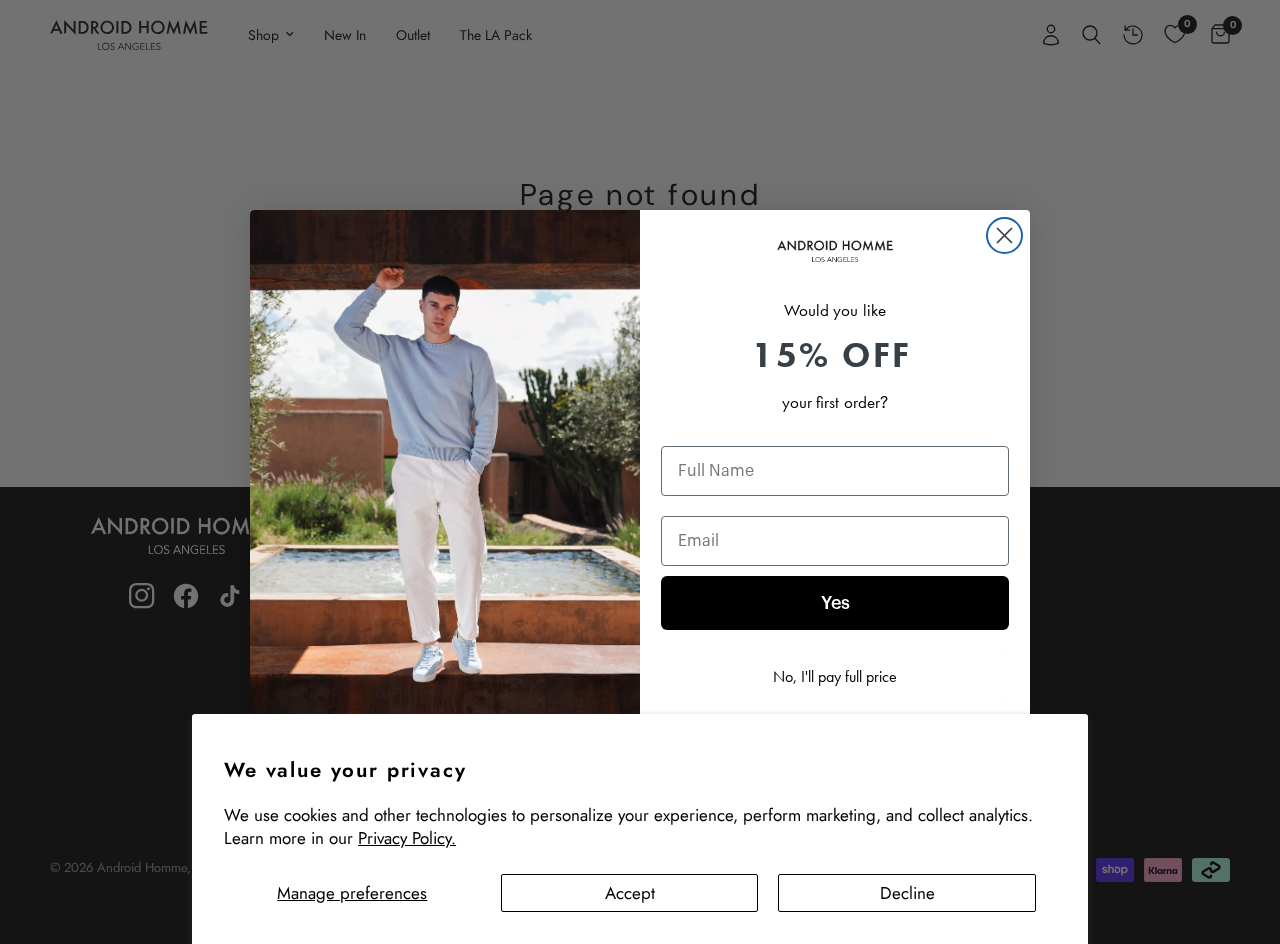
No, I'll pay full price (835, 676)
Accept (630, 893)
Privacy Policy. (407, 838)
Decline (907, 893)
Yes (835, 603)
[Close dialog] (1004, 235)
